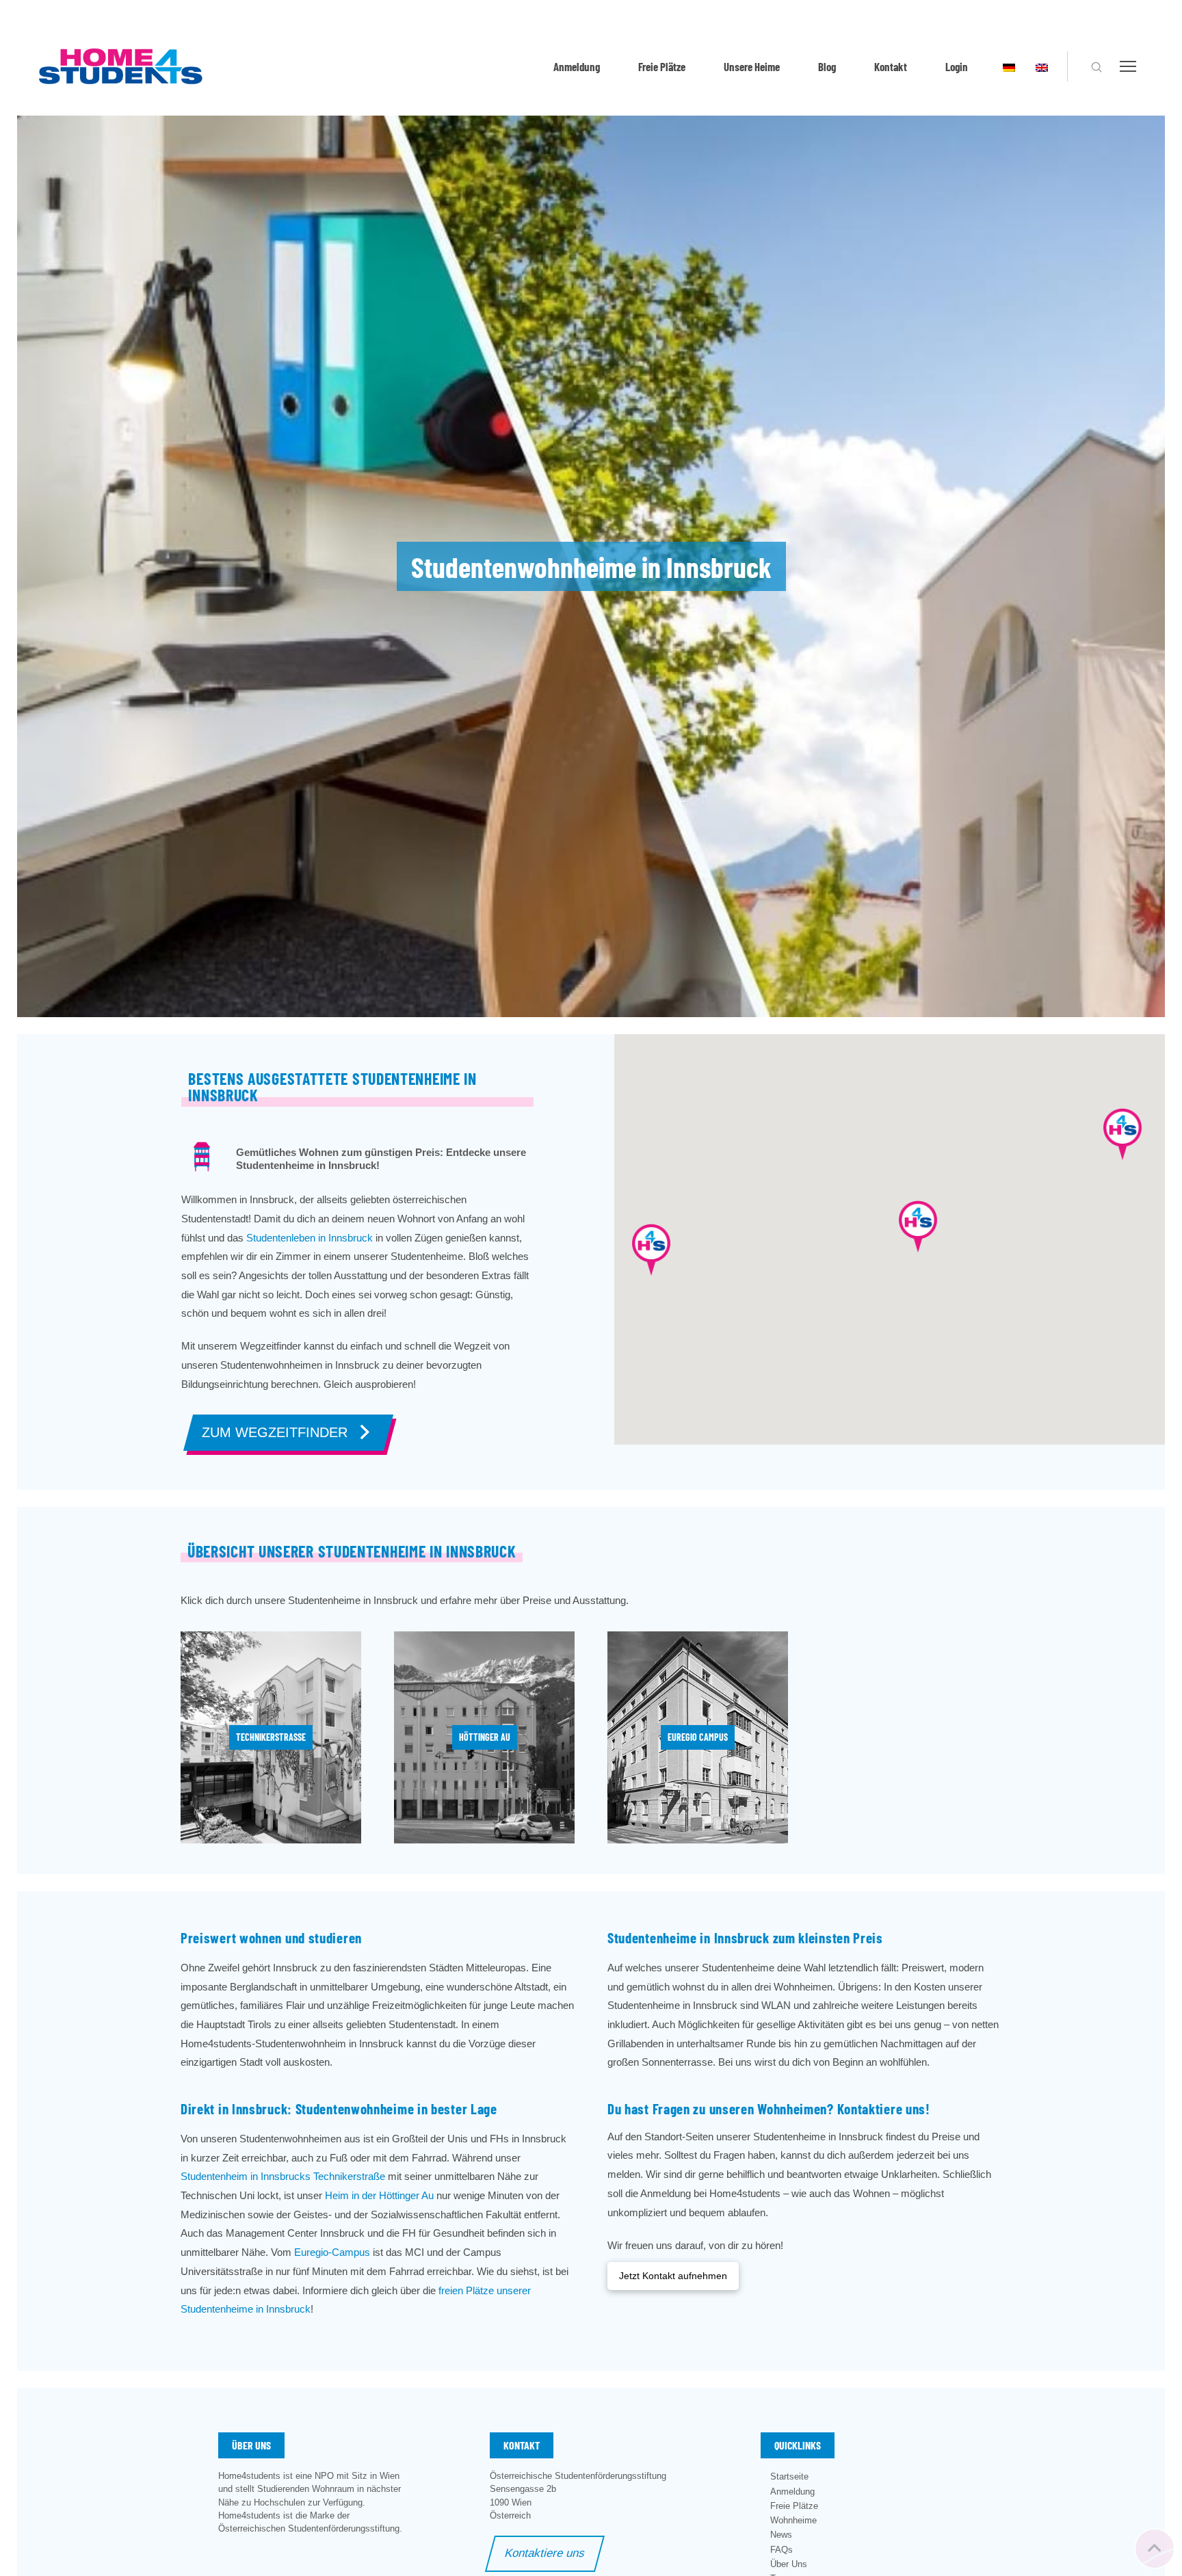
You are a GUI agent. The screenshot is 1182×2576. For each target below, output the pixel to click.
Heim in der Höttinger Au (379, 2195)
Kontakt (891, 66)
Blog (827, 66)
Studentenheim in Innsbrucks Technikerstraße (283, 2176)
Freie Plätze (662, 66)
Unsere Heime (752, 66)
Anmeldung (577, 66)
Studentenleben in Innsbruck (310, 1238)
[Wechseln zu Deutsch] (1009, 66)
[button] (1096, 67)
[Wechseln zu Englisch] (1042, 66)
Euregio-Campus (332, 2252)
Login (957, 66)
